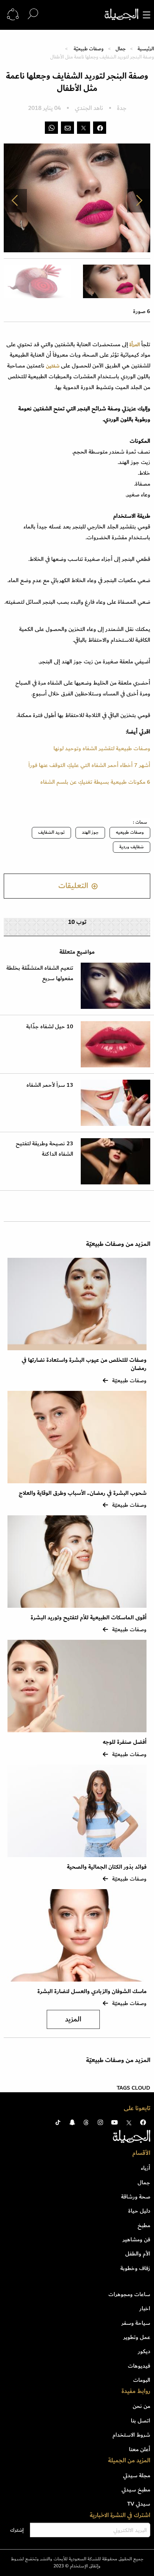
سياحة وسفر (136, 2323)
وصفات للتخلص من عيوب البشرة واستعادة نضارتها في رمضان (84, 1364)
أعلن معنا (140, 2449)
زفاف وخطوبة (135, 2268)
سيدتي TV (139, 2504)
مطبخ (144, 2225)
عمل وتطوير (137, 2337)
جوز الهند (90, 832)
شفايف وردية (132, 847)
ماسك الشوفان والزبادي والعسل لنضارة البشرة (92, 1991)
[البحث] (33, 14)
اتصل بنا (141, 2421)
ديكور (144, 2351)
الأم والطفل (138, 2254)
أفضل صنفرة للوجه (125, 1742)
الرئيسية (146, 49)
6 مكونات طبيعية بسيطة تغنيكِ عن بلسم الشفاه (95, 782)
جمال (121, 49)
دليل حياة (139, 2211)
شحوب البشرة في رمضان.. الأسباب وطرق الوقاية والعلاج (83, 1493)
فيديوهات (139, 2366)
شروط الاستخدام (131, 2435)
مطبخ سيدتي (136, 2490)
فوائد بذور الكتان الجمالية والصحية (107, 1867)
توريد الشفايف (51, 832)
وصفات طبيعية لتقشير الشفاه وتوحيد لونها (102, 748)
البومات (142, 2380)
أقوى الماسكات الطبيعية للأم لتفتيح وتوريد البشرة (89, 1618)
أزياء (146, 2168)
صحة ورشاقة (136, 2197)
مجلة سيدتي (137, 2475)
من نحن (141, 2406)
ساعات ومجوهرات (129, 2294)
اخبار (145, 2308)
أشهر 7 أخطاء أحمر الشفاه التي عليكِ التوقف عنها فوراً (89, 765)
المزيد (73, 2019)
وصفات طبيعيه (130, 832)
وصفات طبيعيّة (89, 49)
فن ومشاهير (136, 2239)
